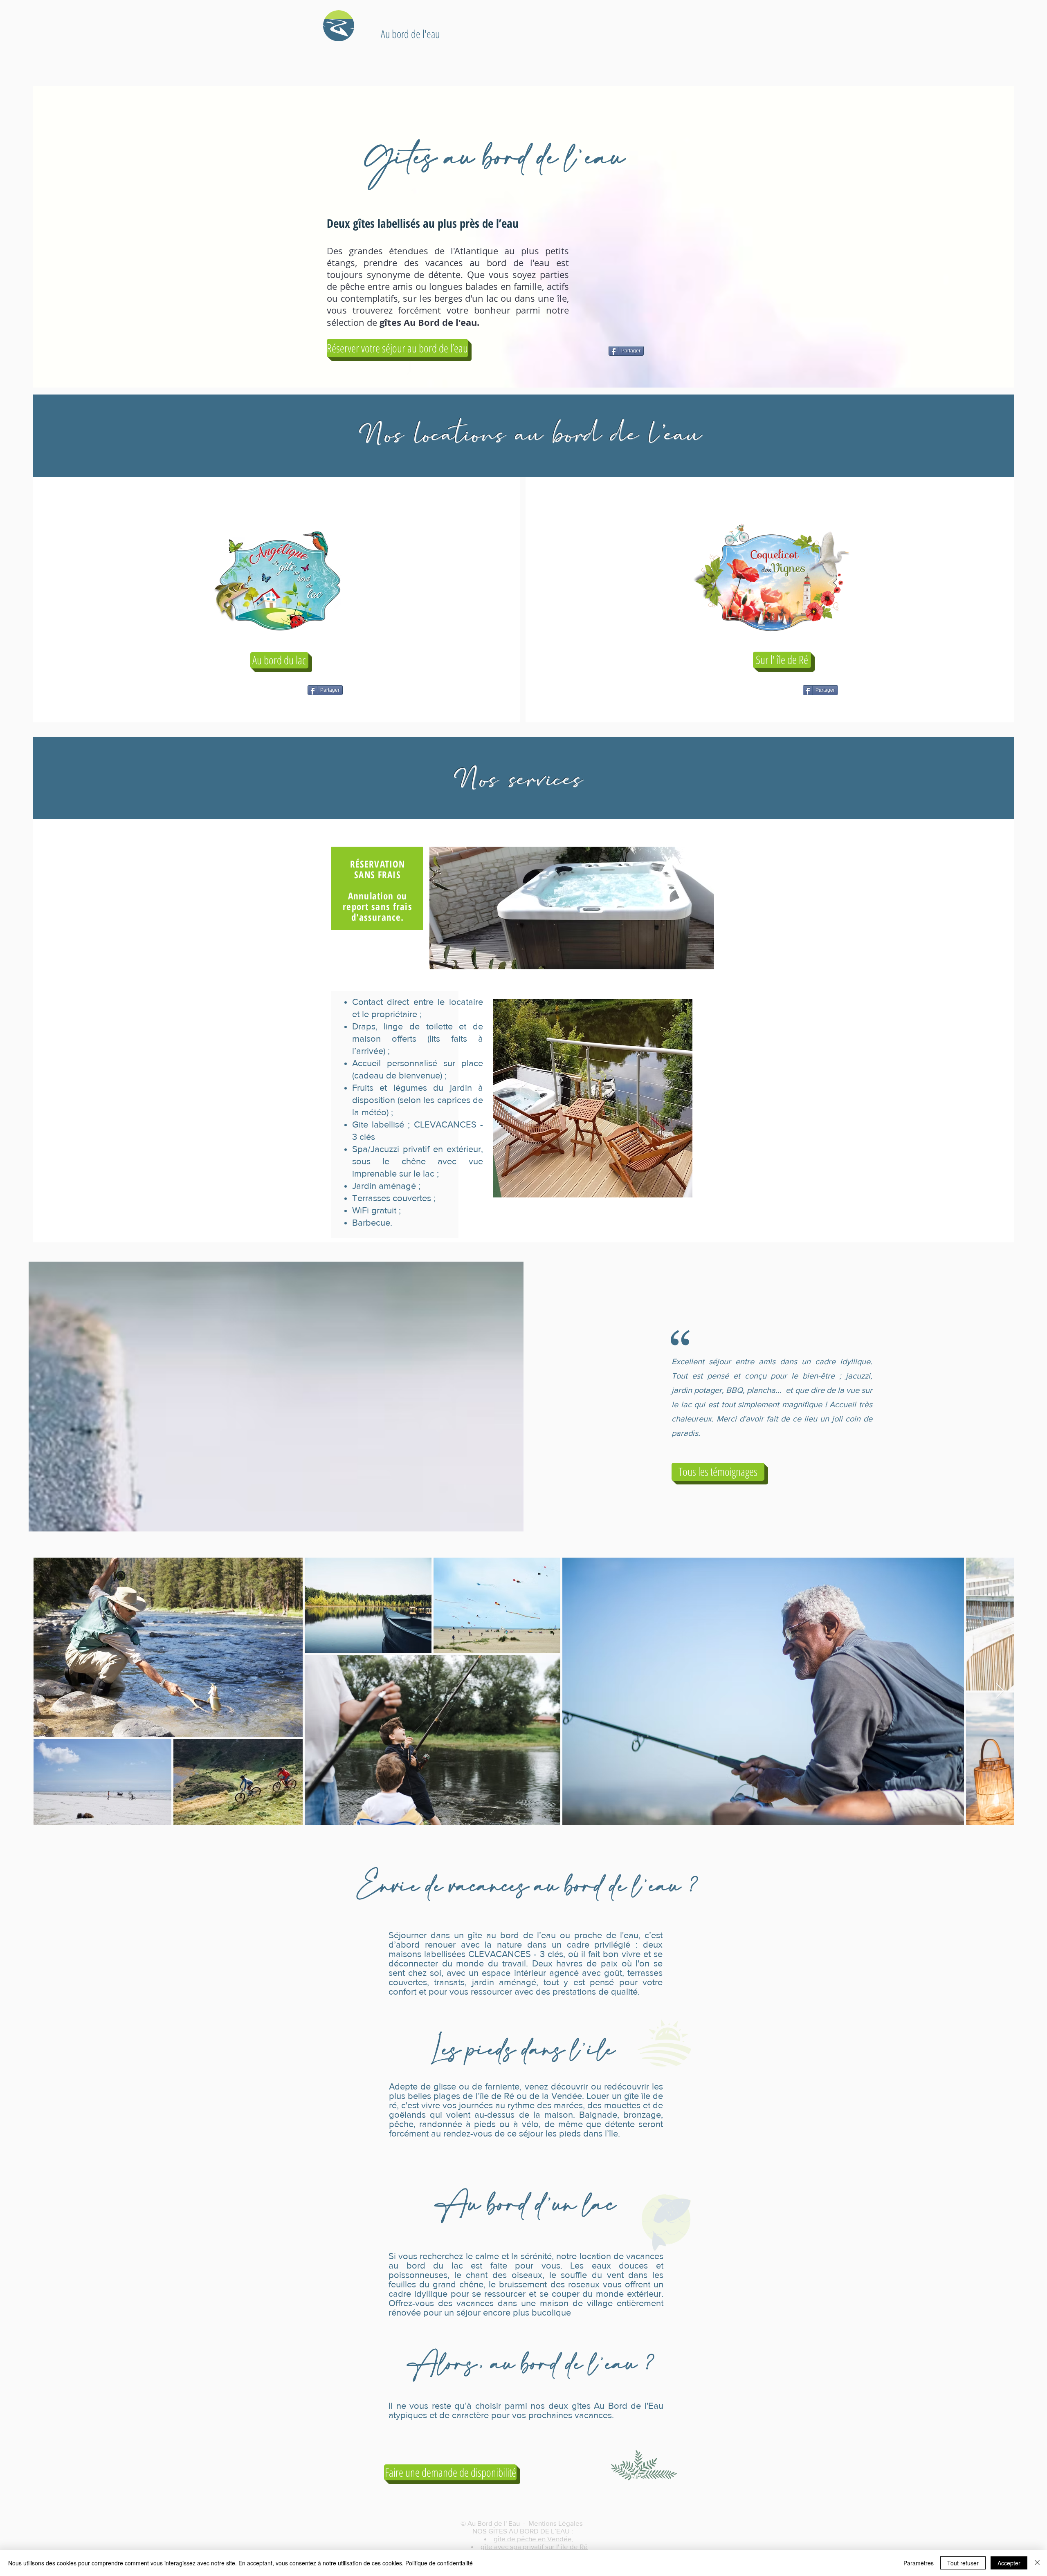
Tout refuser (963, 2563)
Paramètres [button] (919, 2563)
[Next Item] (1000, 1691)
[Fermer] (1037, 2563)
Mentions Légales (556, 2523)
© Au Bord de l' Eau (490, 2523)
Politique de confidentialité (439, 2563)
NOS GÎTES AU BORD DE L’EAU (521, 2531)
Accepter (1009, 2563)
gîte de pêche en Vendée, (534, 2539)
